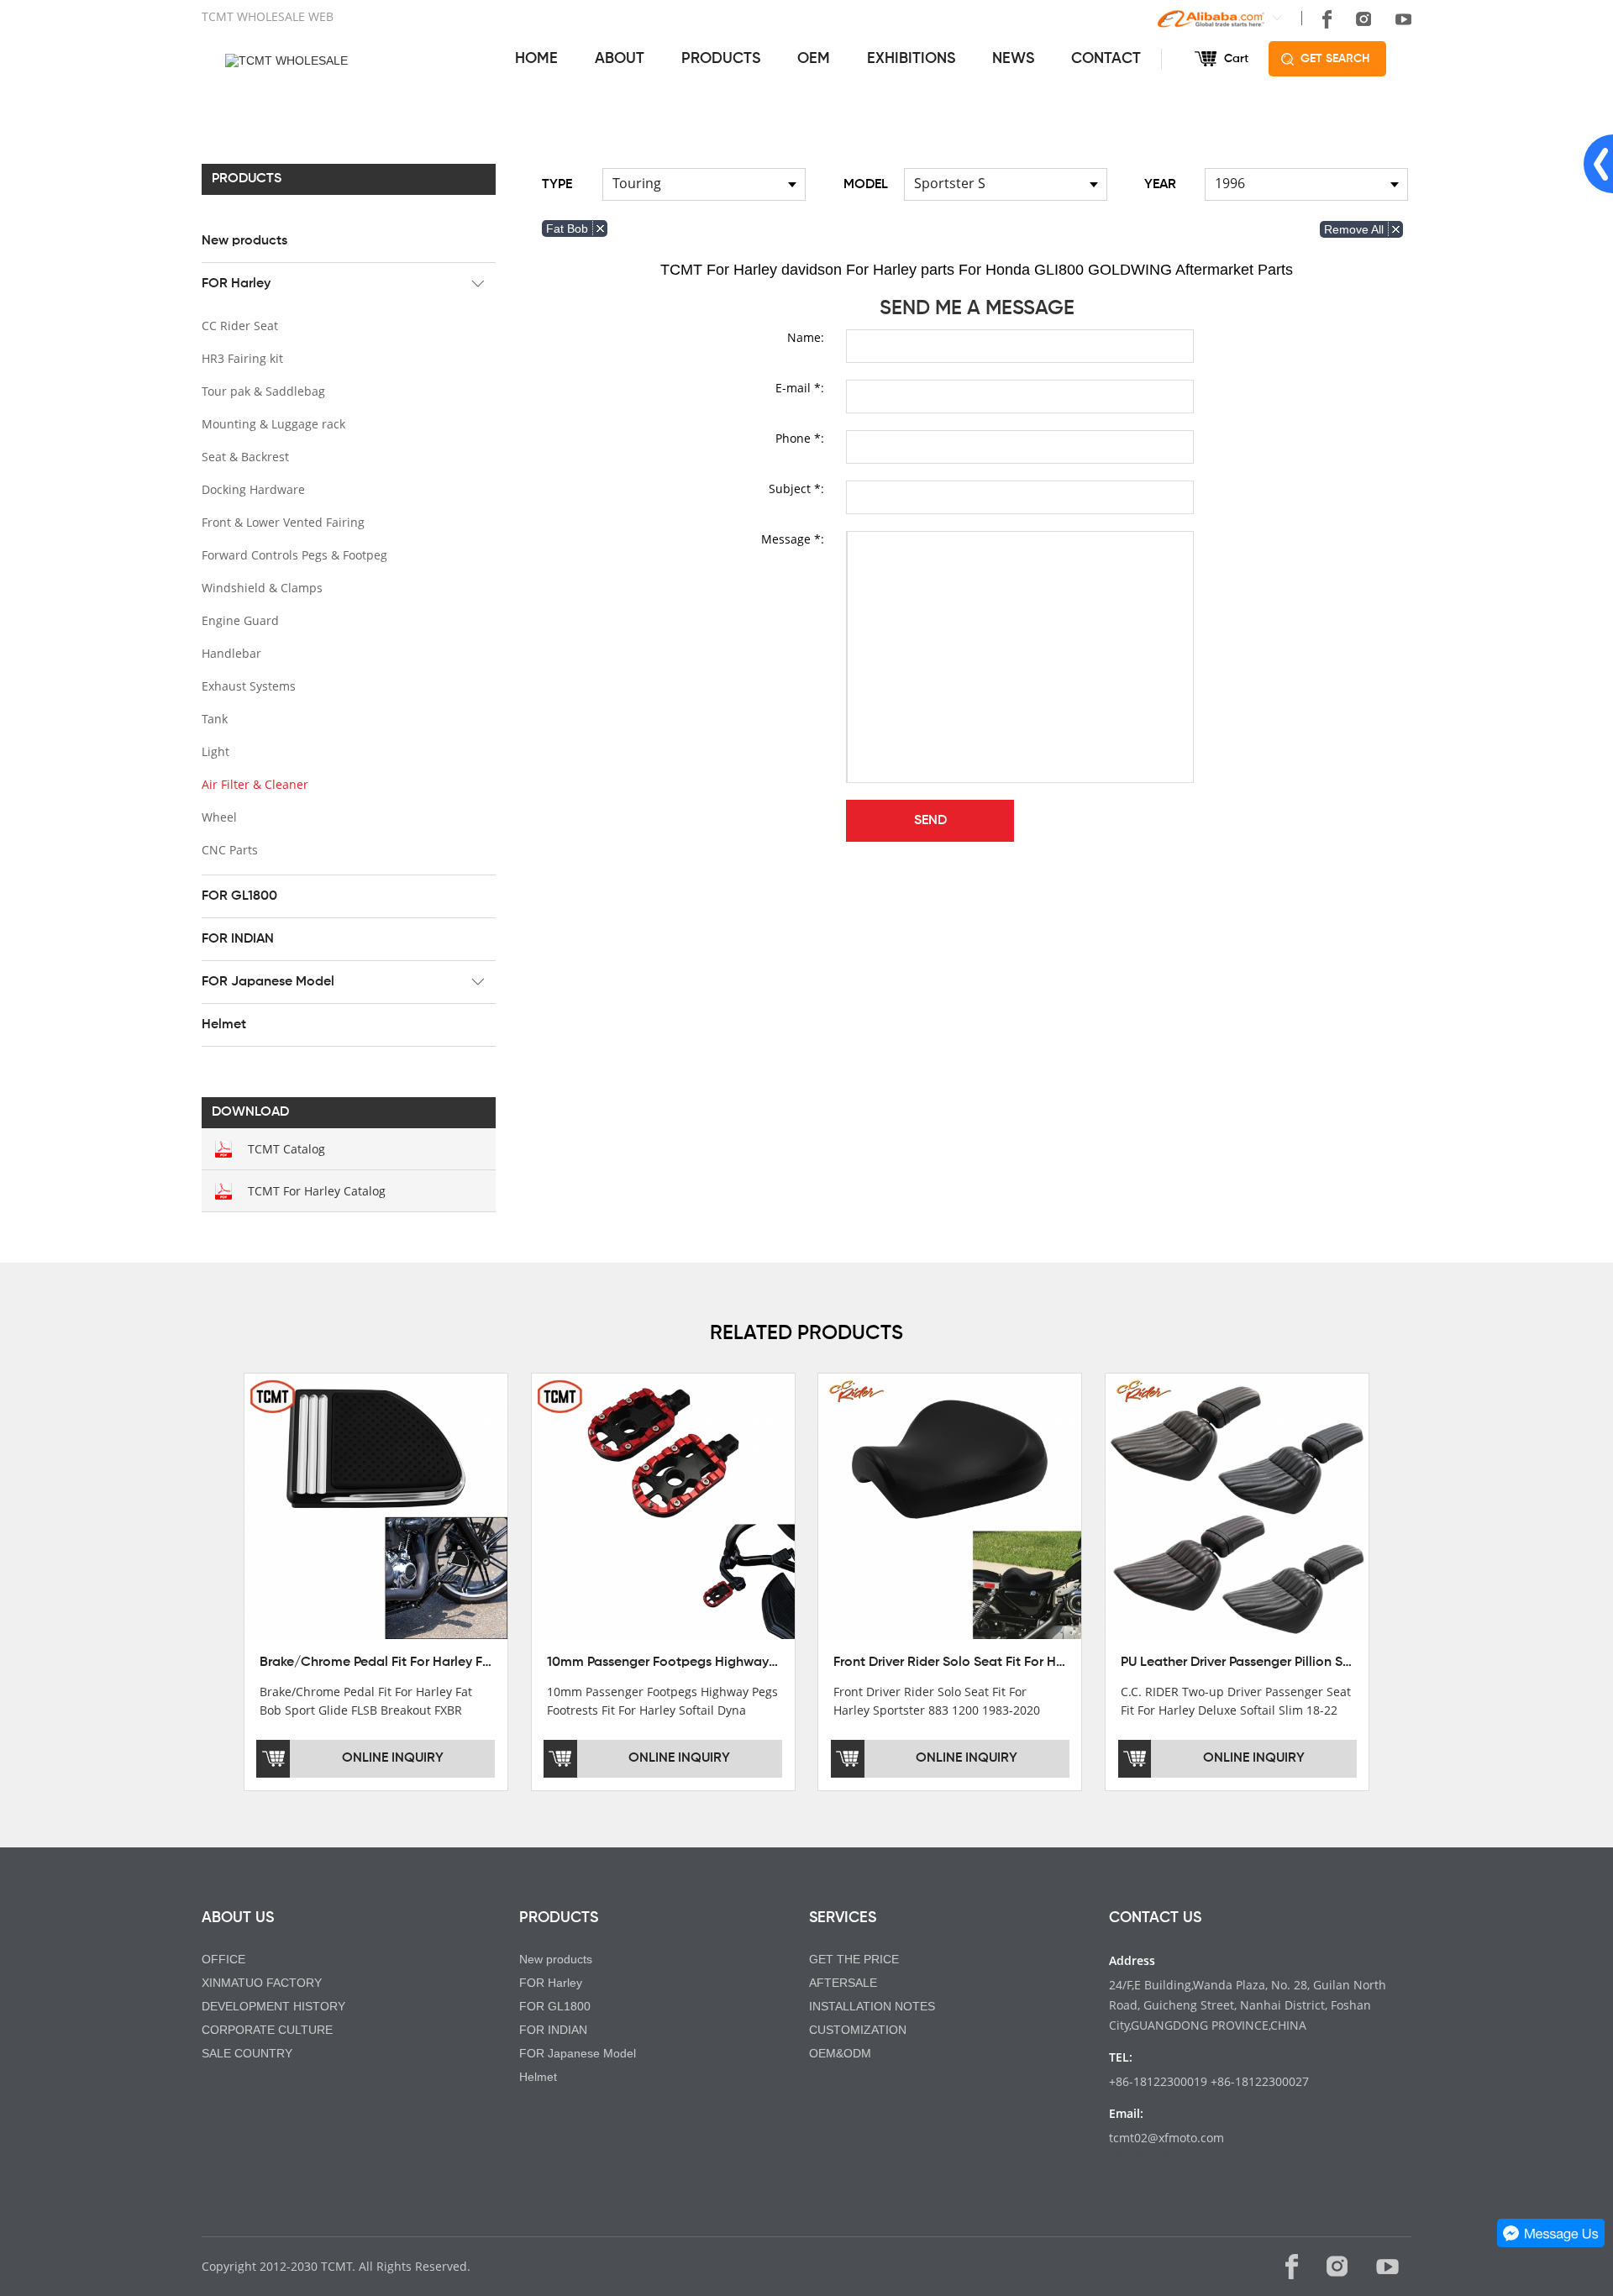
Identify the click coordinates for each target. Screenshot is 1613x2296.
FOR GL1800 (239, 896)
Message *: (793, 539)
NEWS (1013, 59)
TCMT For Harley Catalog (317, 1191)
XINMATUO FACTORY (262, 1983)
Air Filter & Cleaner (255, 784)
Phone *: (800, 438)
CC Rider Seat (240, 326)
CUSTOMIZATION (858, 2030)
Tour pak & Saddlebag (263, 391)
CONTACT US (1155, 1918)
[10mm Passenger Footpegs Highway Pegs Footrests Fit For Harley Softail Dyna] (663, 1507)
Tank (215, 719)
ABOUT (620, 59)
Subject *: (796, 489)
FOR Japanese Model (268, 982)
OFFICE (223, 1959)
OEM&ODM (840, 2053)
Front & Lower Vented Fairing (283, 522)
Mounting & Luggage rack (273, 424)
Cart (1236, 59)
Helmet (224, 1025)
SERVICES (843, 1918)
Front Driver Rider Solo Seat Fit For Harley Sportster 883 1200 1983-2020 (1053, 1663)
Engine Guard (240, 620)
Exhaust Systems (249, 686)
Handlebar (231, 653)
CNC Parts (230, 850)
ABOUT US (238, 1918)
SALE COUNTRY (247, 2053)
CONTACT (1106, 59)
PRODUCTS (721, 59)
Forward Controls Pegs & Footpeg (294, 555)
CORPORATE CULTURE (267, 2030)
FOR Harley (236, 284)
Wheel (219, 817)
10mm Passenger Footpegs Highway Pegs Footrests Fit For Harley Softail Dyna (785, 1663)
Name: (806, 337)
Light (215, 751)
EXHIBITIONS (911, 59)
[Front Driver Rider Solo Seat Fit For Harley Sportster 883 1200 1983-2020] (950, 1507)
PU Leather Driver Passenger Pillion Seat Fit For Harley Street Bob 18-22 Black (1356, 1663)
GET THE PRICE (854, 1959)
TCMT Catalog (286, 1149)
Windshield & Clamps (262, 588)
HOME (536, 59)
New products (244, 241)
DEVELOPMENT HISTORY (273, 2006)
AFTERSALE (843, 1983)
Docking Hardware (253, 489)
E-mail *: (800, 388)
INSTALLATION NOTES (872, 2006)
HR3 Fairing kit (242, 358)
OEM (814, 59)
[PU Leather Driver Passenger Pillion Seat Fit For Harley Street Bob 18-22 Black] (1237, 1507)
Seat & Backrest (245, 457)
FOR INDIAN (238, 939)
